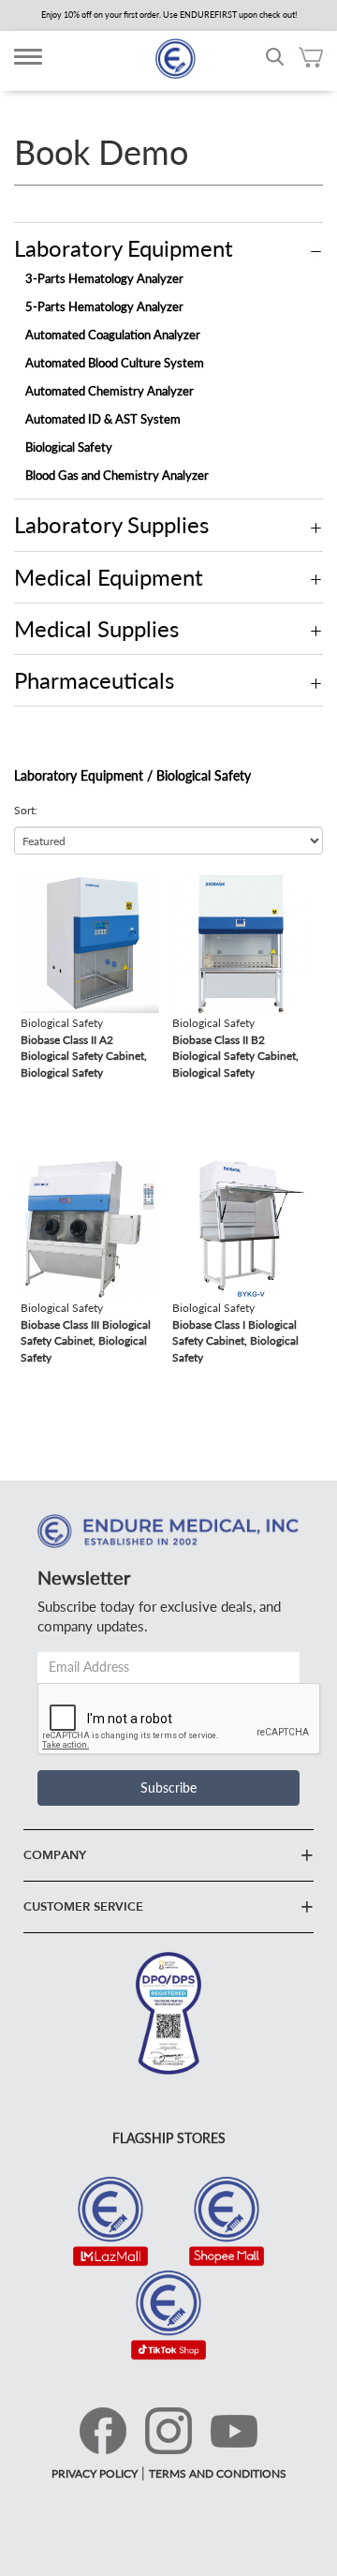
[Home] (176, 59)
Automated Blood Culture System (115, 363)
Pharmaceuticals (94, 680)
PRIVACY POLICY (95, 2473)
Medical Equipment (109, 577)
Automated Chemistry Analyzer (110, 391)
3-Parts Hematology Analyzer (104, 278)
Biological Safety (69, 447)
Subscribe (168, 1787)
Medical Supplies (96, 628)
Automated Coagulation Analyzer (113, 335)
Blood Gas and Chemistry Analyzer (117, 475)
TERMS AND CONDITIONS (218, 2473)
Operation (316, 251)
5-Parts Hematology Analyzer (104, 306)
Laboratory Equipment (124, 248)
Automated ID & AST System (103, 419)
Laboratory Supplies (111, 524)
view (34, 884)
